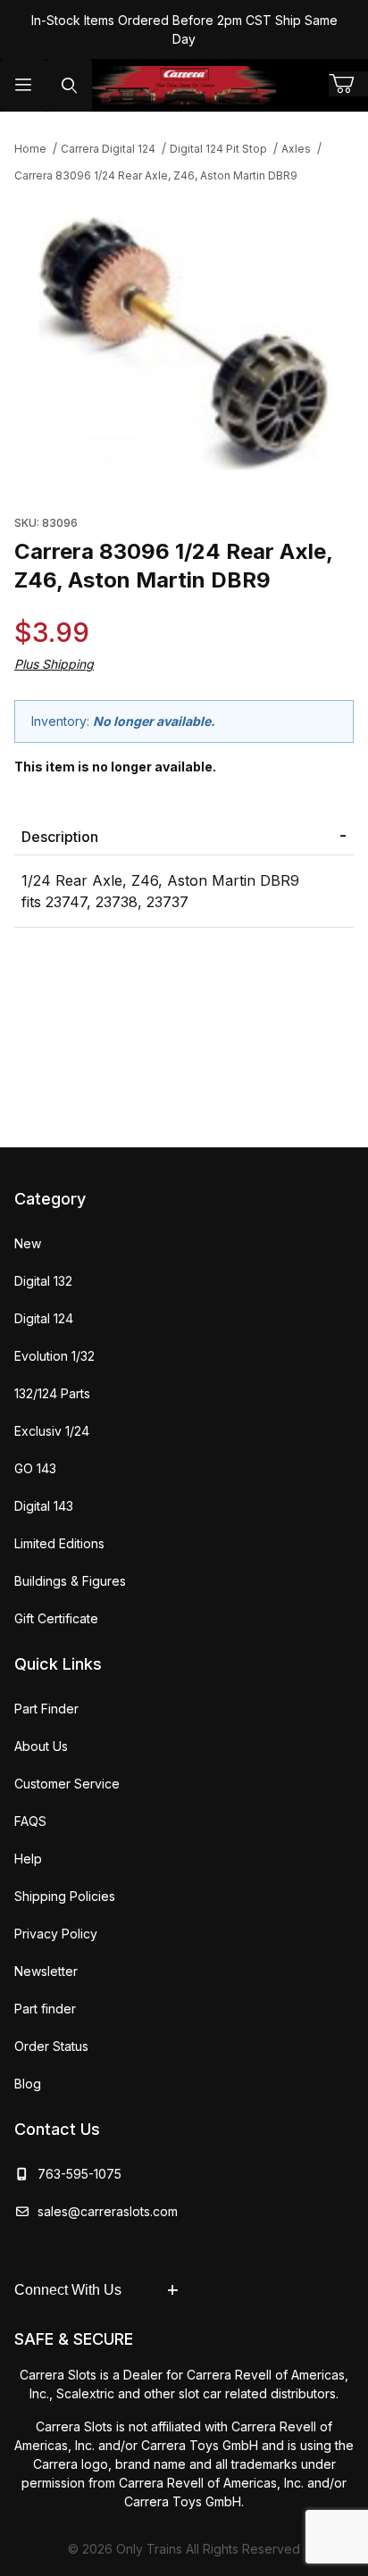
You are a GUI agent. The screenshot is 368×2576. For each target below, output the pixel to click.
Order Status (51, 2046)
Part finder (45, 2009)
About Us (41, 1746)
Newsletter (46, 1971)
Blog (28, 2084)
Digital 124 (44, 1318)
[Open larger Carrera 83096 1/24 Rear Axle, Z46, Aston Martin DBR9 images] (184, 344)
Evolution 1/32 (54, 1356)
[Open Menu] (23, 85)
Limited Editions (59, 1543)
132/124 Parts (52, 1393)
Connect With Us (68, 2290)
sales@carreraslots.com (108, 2211)
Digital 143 (44, 1506)
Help (28, 1859)
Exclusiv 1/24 (52, 1431)
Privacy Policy (56, 1934)
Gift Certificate (56, 1618)
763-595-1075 (76, 2174)
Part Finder (46, 1709)
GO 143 (35, 1468)
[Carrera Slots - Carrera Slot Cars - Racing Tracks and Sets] (184, 85)
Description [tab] (60, 837)
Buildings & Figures (70, 1581)
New (28, 1243)
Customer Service (67, 1784)
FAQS (30, 1821)
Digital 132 (43, 1281)
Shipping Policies (65, 1896)
